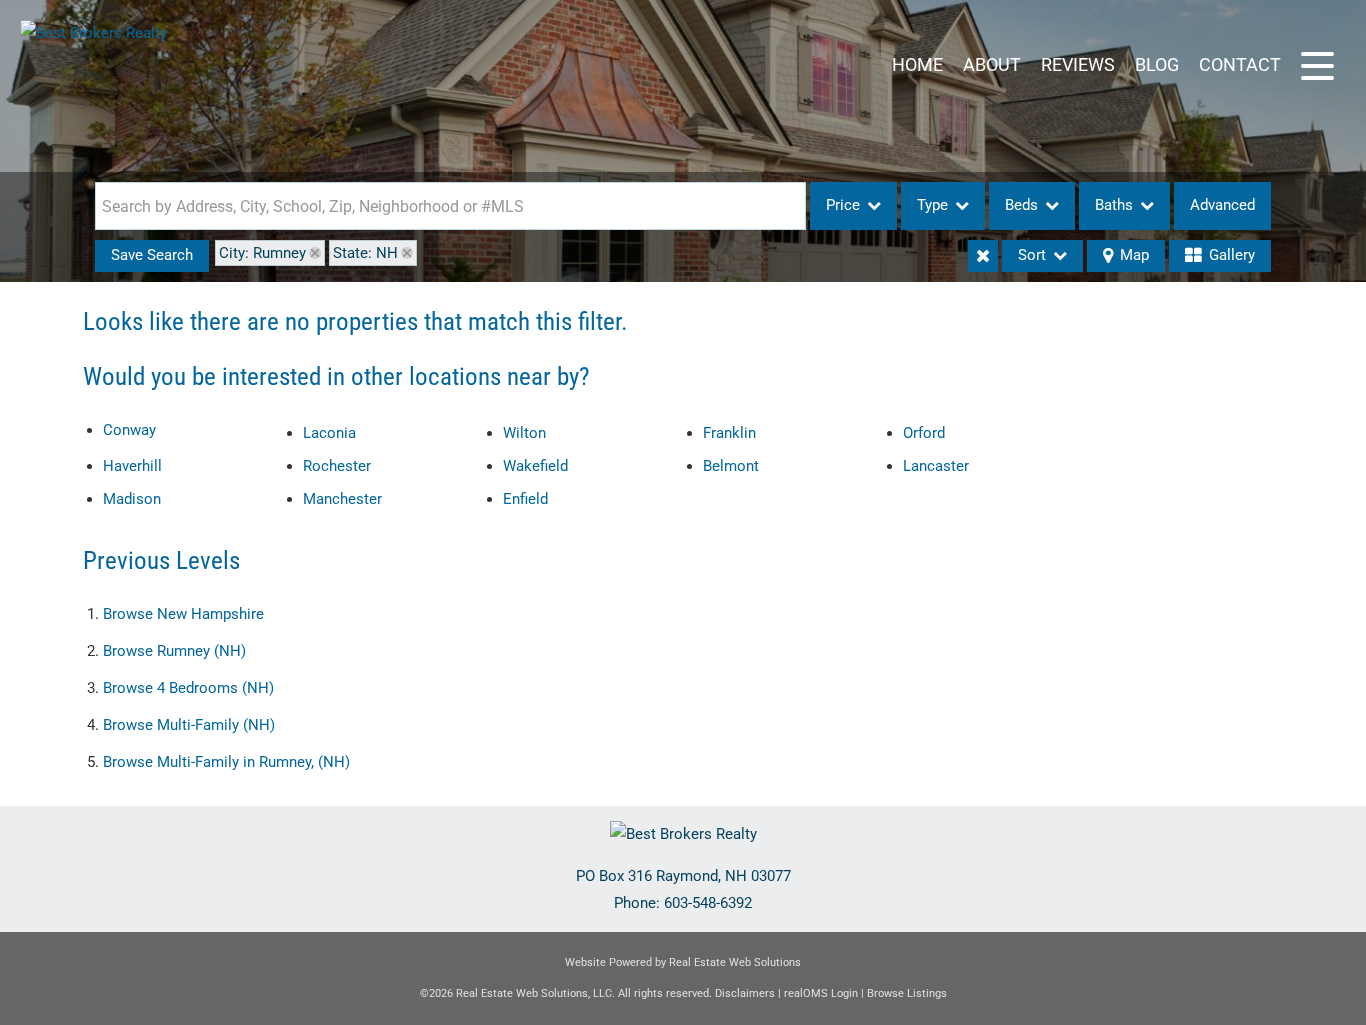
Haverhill (132, 466)
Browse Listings (907, 993)
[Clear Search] (983, 256)
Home (917, 64)
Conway (129, 430)
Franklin (729, 433)
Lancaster (936, 466)
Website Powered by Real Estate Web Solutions (683, 962)
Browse (183, 614)
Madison (132, 499)
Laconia (329, 433)
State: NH (365, 253)
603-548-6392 (708, 903)
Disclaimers (745, 993)
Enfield (525, 499)
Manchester (342, 499)
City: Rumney (262, 253)
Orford (924, 433)
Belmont (731, 466)
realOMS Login (821, 993)
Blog (1157, 64)
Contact (1240, 64)
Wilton (524, 433)
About (992, 64)
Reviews (1078, 64)
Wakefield (535, 466)
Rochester (337, 466)
